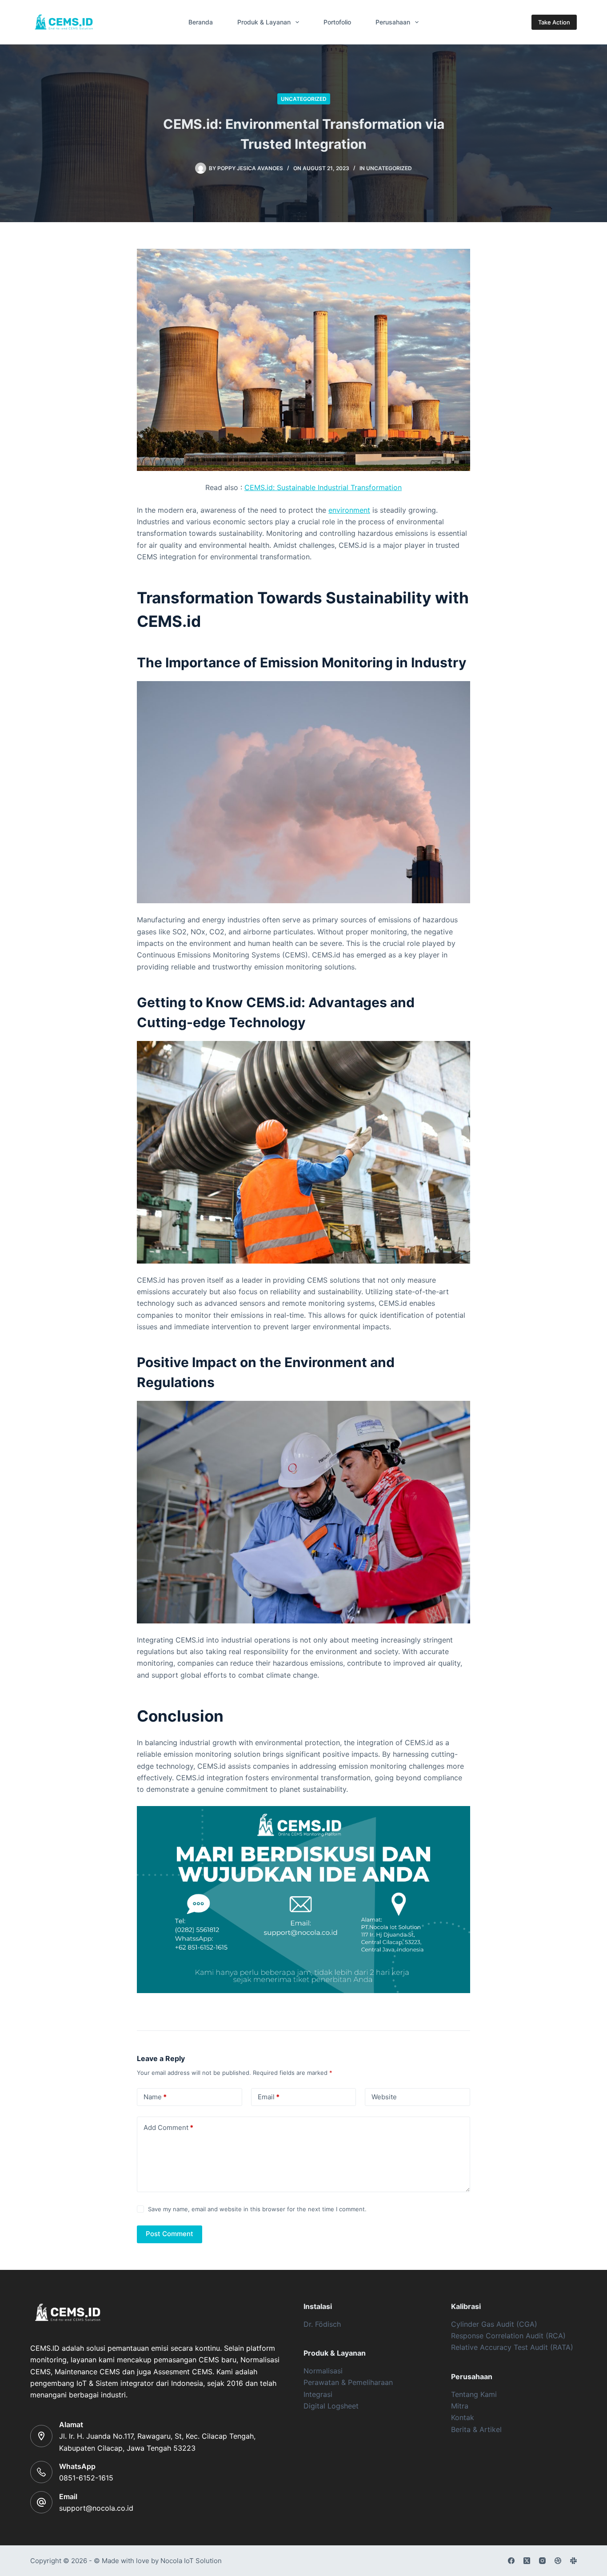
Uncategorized (304, 99)
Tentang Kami (474, 2394)
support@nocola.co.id (96, 2508)
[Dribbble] (558, 2561)
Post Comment (170, 2234)
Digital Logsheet (331, 2406)
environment (349, 510)
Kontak (463, 2417)
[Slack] (573, 2561)
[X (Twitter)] (527, 2561)
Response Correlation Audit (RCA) (508, 2336)
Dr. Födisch (322, 2324)
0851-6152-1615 (86, 2478)
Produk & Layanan (264, 22)
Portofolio (337, 22)
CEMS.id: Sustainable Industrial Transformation (323, 487)
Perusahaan (393, 22)
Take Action (554, 22)
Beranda (201, 22)
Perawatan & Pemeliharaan (348, 2382)
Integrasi (318, 2394)
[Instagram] (542, 2561)
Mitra (460, 2406)
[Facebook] (511, 2561)
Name (155, 2097)
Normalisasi (323, 2371)
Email (269, 2097)
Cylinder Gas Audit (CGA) (494, 2324)
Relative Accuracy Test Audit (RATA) (512, 2347)
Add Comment (168, 2127)
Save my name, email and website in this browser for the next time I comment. (257, 2209)
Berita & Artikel (476, 2429)
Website (384, 2097)
